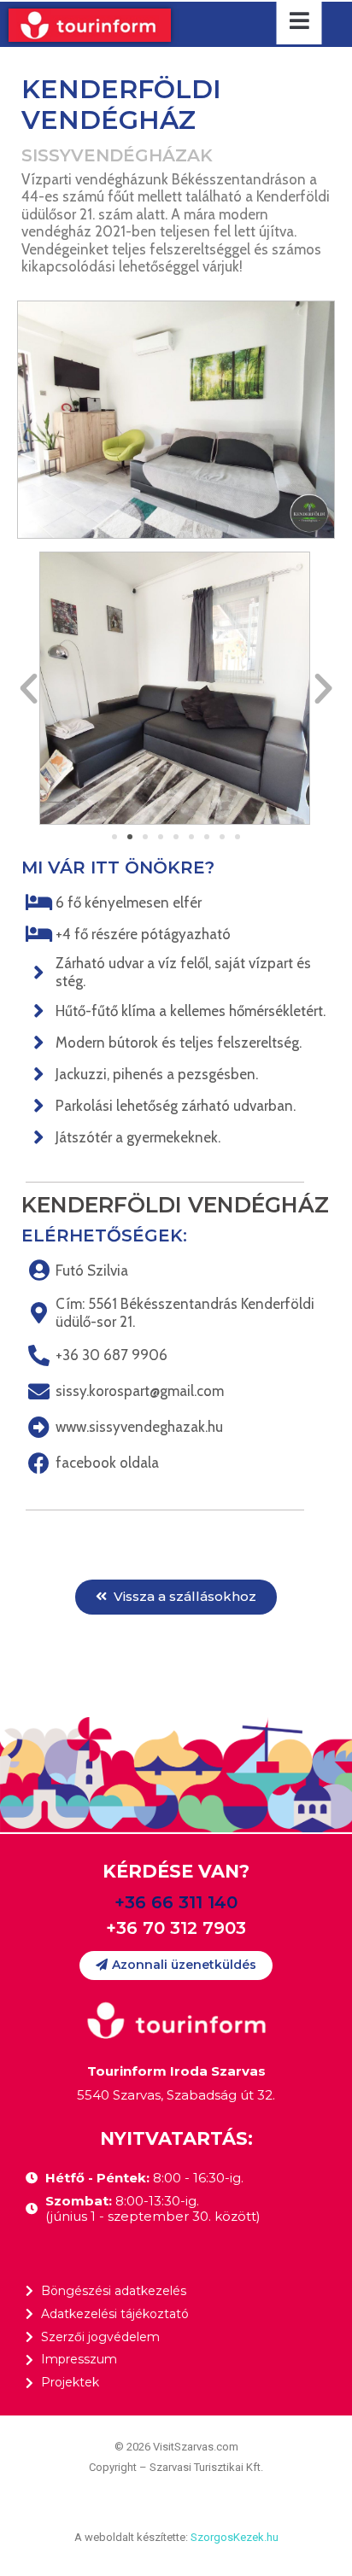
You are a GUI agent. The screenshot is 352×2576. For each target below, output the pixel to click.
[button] (114, 837)
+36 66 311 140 (176, 1902)
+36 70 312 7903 (176, 1928)
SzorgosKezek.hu (235, 2537)
